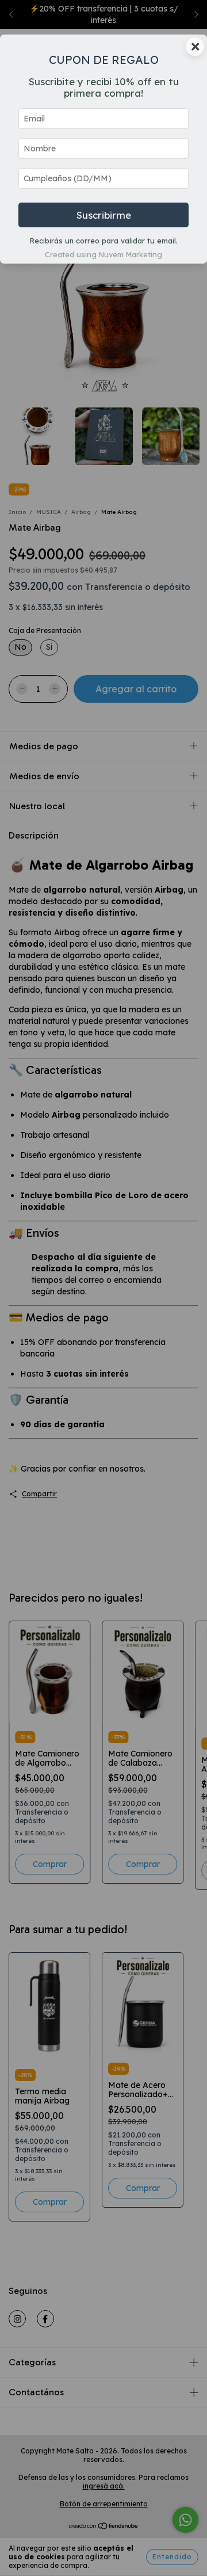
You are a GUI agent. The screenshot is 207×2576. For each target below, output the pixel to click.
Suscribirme (104, 215)
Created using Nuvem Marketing (103, 254)
